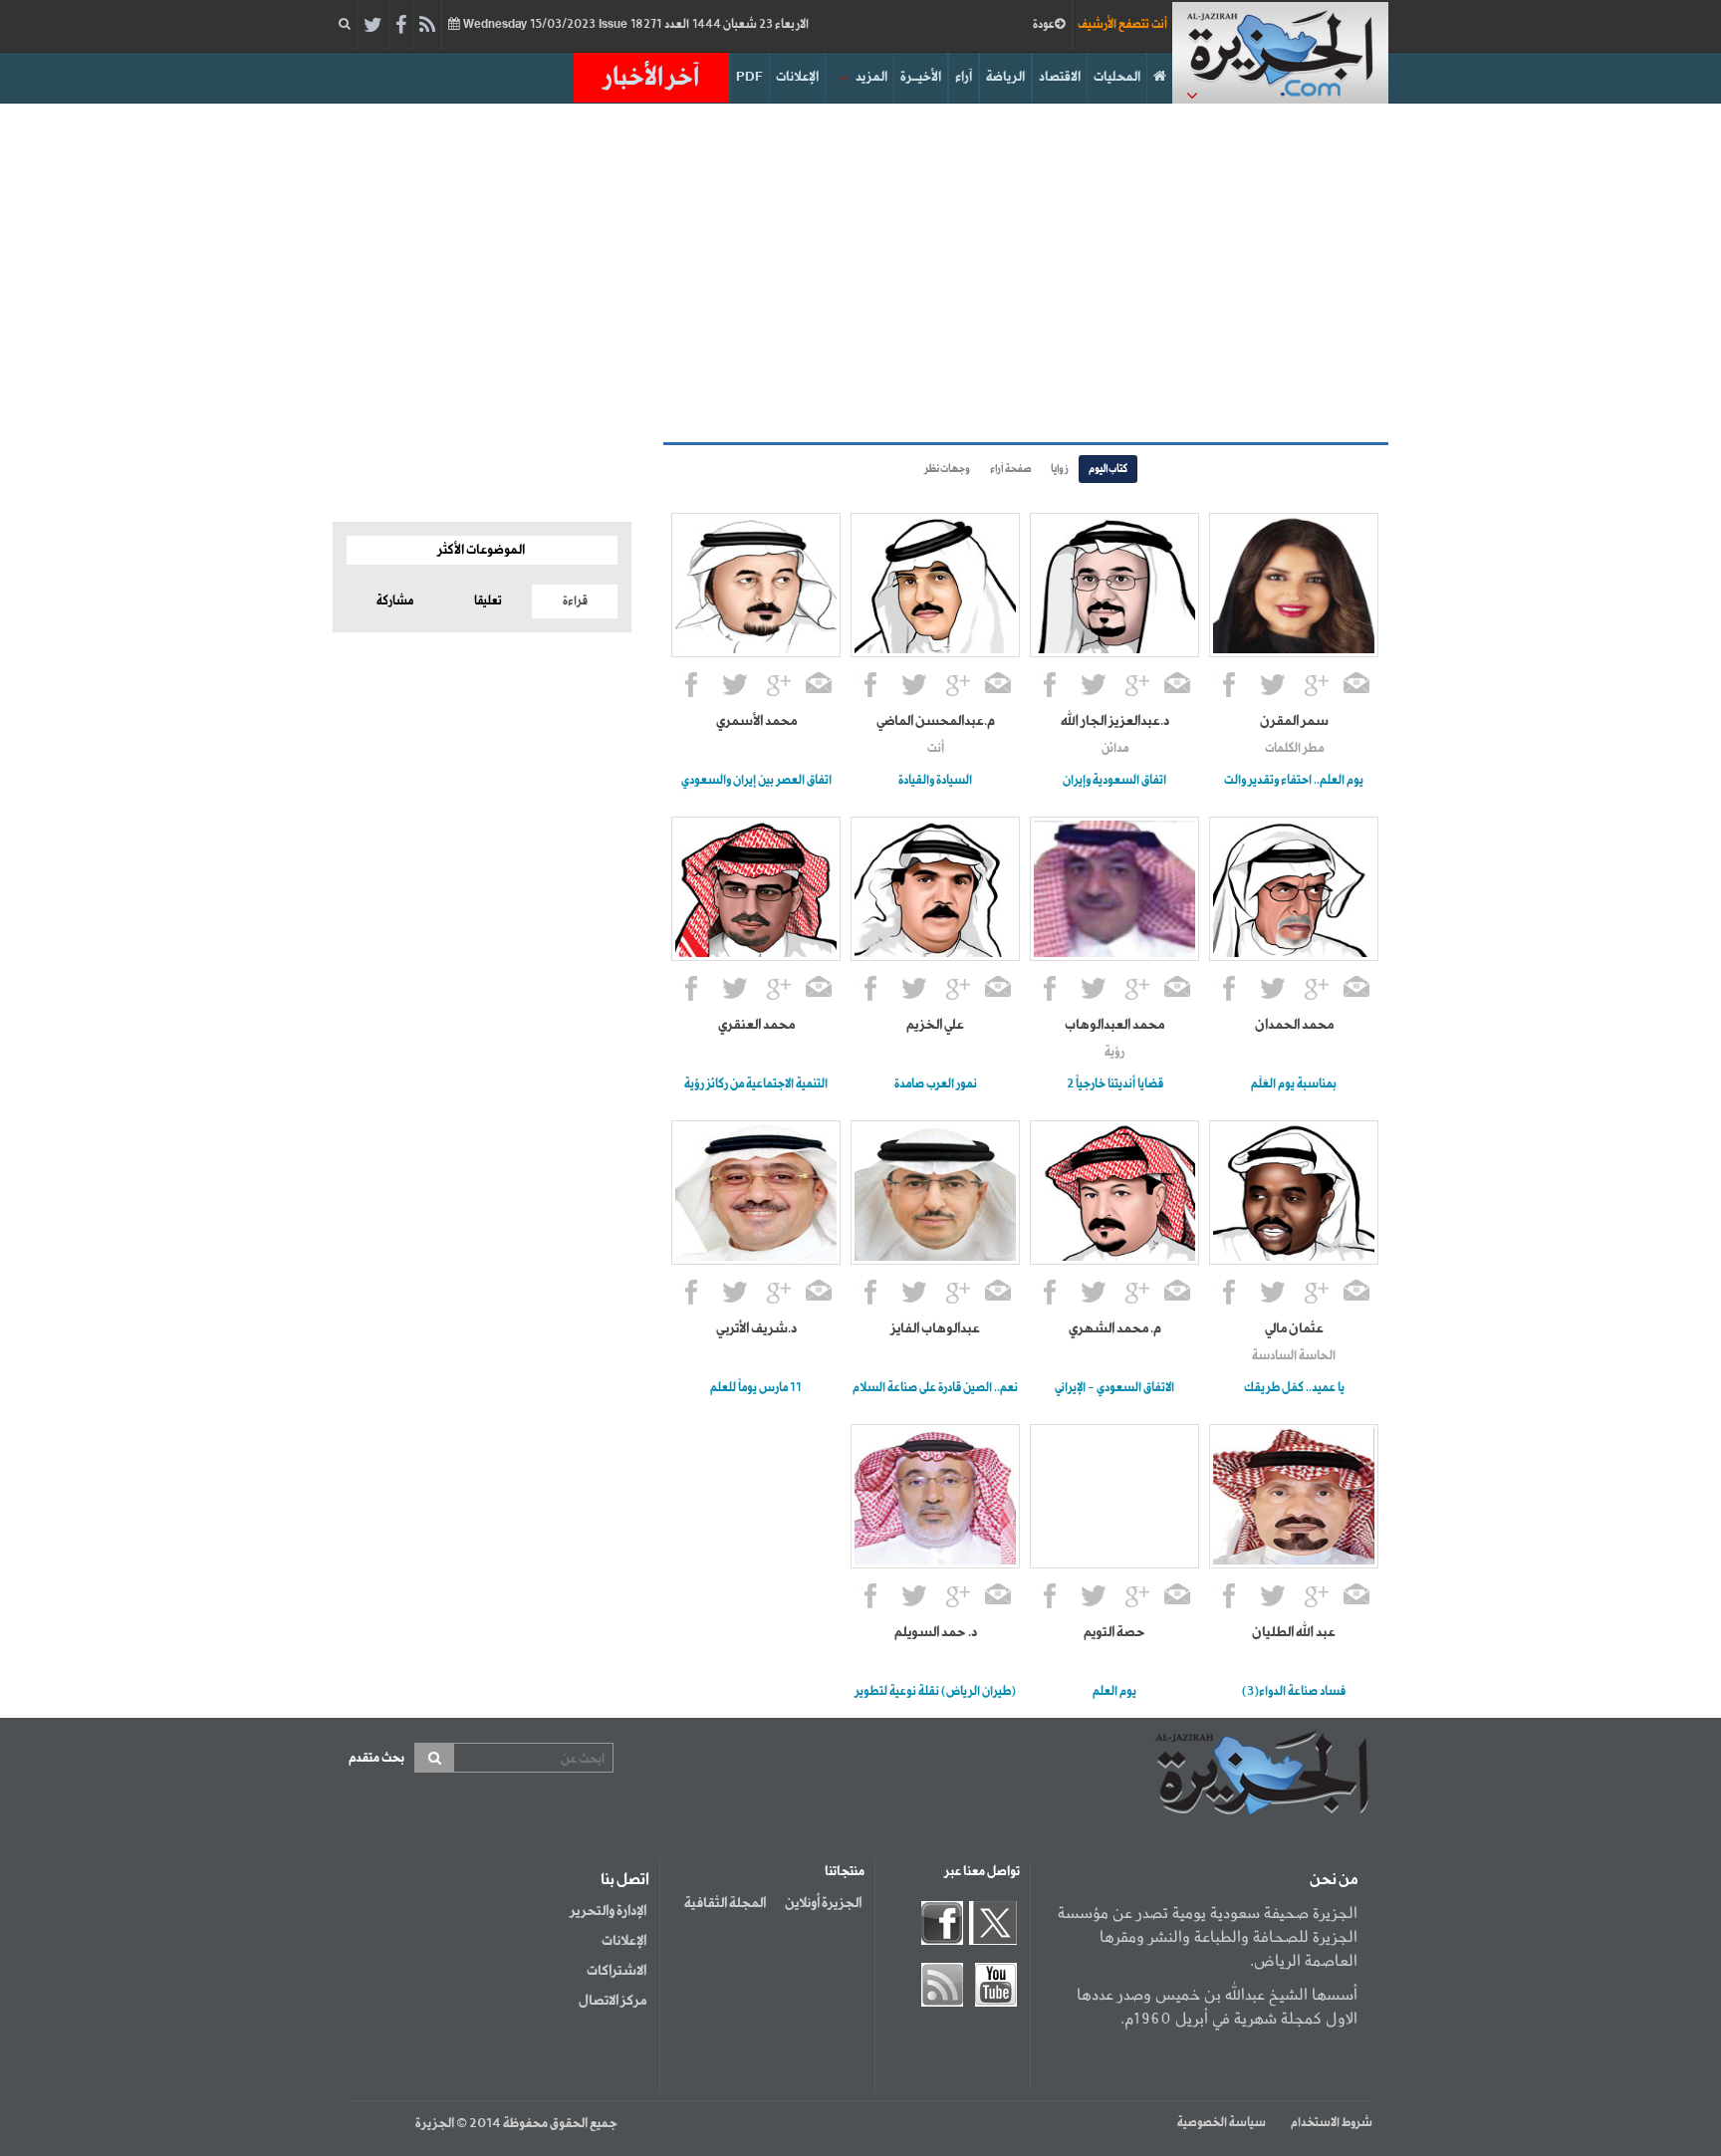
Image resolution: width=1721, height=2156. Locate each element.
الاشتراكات (616, 1971)
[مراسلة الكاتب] (1357, 687)
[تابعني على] (1317, 687)
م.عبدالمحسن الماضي (936, 721)
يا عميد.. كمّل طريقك (1294, 1388)
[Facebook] (401, 26)
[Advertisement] (860, 273)
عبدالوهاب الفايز (935, 1328)
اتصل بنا (625, 1880)
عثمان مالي (1294, 1328)
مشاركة (395, 601)
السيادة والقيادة (935, 781)
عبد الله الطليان (1294, 1632)
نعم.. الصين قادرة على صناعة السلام (935, 1388)
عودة (1044, 25)
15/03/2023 (634, 25)
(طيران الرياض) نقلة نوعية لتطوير (935, 1692)
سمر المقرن (1294, 721)
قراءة (575, 601)
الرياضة (1005, 77)
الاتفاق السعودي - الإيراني (1114, 1388)
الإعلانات (797, 77)
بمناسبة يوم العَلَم (1294, 1084)
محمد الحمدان (1294, 1025)
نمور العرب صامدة (936, 1084)
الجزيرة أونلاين (823, 1903)
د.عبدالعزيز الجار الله (1115, 721)
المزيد (871, 77)
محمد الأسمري (756, 721)
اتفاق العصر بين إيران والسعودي (756, 781)
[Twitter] (373, 26)
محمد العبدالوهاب (1114, 1025)
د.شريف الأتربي (756, 1328)
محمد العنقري (756, 1025)
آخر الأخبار (651, 78)
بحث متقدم (376, 1758)
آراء (964, 77)
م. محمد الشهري (1115, 1328)
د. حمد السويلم (936, 1632)
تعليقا (488, 601)
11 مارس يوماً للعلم (756, 1388)
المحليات (1117, 77)
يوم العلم (1114, 1692)
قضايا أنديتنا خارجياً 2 (1115, 1084)
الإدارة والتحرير (608, 1911)
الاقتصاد (1060, 77)
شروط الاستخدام (1332, 2123)
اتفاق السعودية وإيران (1114, 781)
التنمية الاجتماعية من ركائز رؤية (756, 1084)
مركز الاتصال (613, 2001)
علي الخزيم (935, 1025)
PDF (749, 77)
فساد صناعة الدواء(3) (1294, 1692)
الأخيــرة (921, 77)
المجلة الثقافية (725, 1903)
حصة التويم (1114, 1632)
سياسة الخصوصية (1222, 2123)
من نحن (1334, 1880)
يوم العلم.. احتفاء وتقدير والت (1294, 781)
